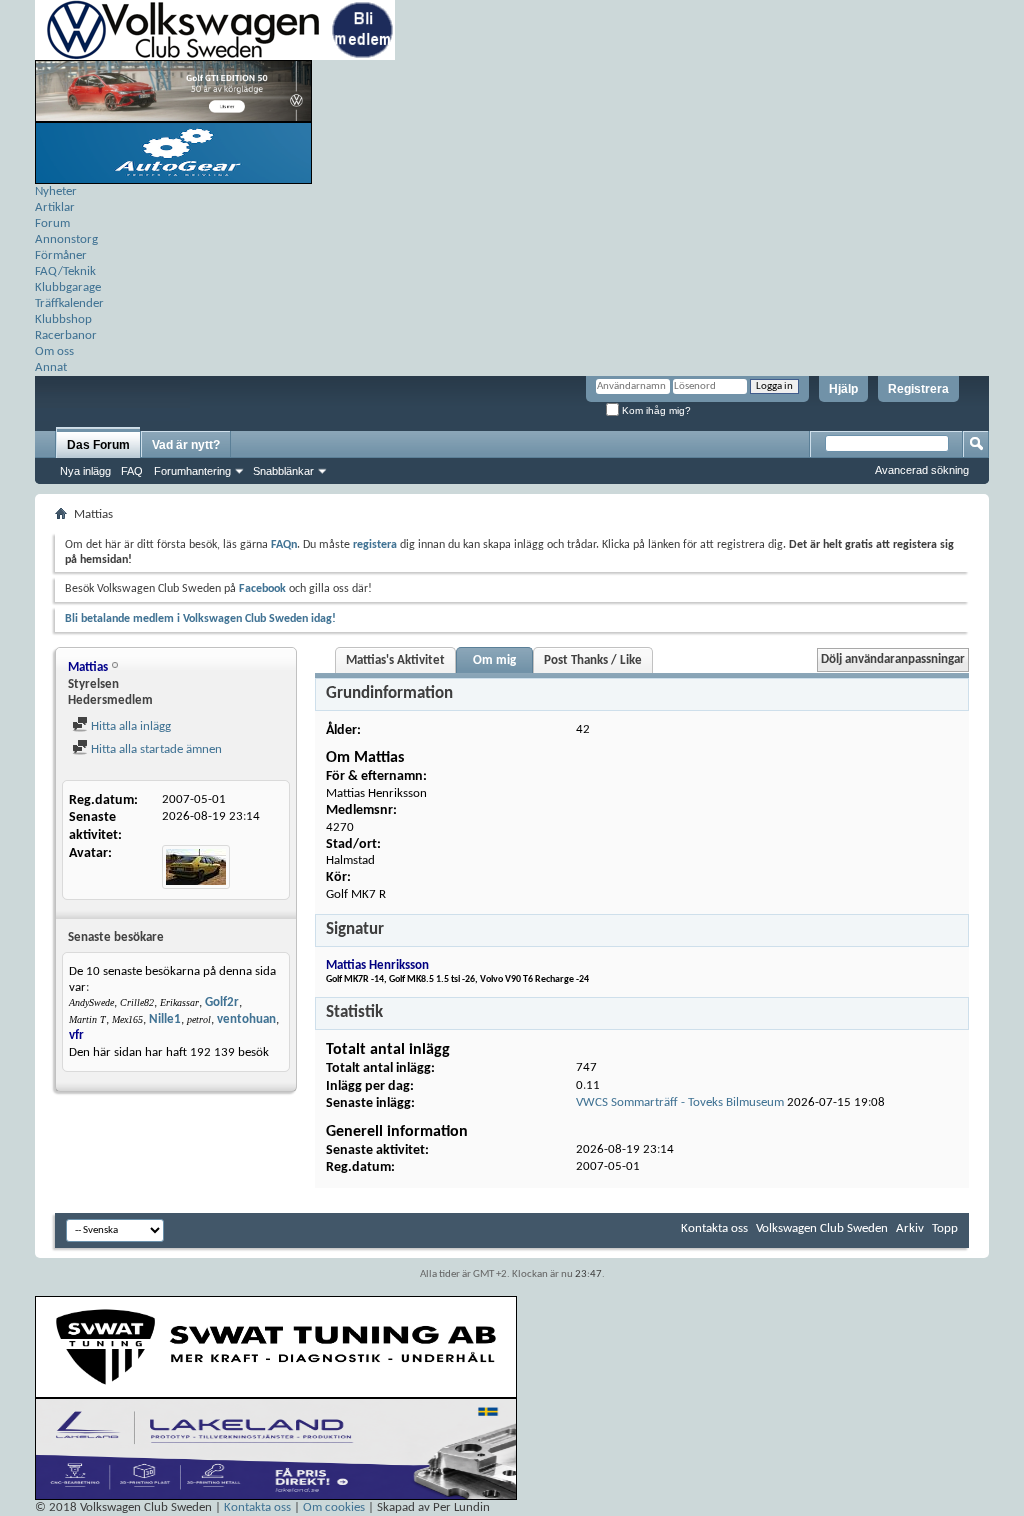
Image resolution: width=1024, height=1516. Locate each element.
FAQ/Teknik (65, 271)
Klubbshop (63, 319)
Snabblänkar (283, 471)
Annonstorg (66, 239)
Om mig (494, 660)
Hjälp (843, 389)
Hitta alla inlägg (129, 726)
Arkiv (910, 1228)
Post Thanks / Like (593, 660)
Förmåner (61, 255)
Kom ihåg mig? (655, 410)
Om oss (54, 351)
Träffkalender (69, 303)
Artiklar (55, 207)
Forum (52, 223)
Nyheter (56, 191)
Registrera (918, 389)
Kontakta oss (714, 1228)
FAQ (132, 471)
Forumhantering (192, 471)
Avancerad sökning (922, 470)
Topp (945, 1228)
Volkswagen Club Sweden (822, 1228)
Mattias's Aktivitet (395, 660)
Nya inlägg (85, 471)
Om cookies (334, 1507)
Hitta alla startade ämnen (155, 749)
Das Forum (98, 445)
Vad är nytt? (186, 445)
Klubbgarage (68, 287)
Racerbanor (66, 335)
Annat (51, 367)
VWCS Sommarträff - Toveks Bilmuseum (680, 1102)
